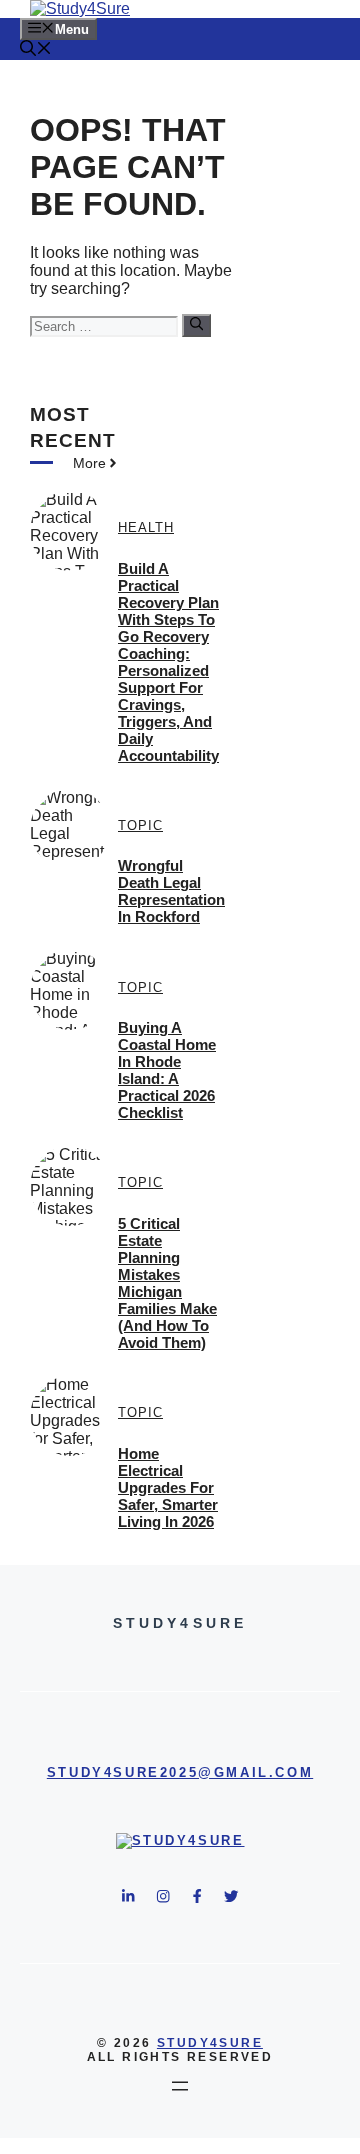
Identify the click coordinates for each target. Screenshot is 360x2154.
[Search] (196, 325)
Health (146, 527)
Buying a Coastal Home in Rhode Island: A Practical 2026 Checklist (167, 1070)
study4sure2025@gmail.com (180, 1772)
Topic (140, 825)
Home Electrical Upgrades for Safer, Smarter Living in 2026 (168, 1487)
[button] (36, 50)
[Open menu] (180, 2086)
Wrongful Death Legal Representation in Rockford (171, 891)
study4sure (210, 2043)
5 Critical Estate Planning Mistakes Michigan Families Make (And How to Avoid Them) (167, 1283)
